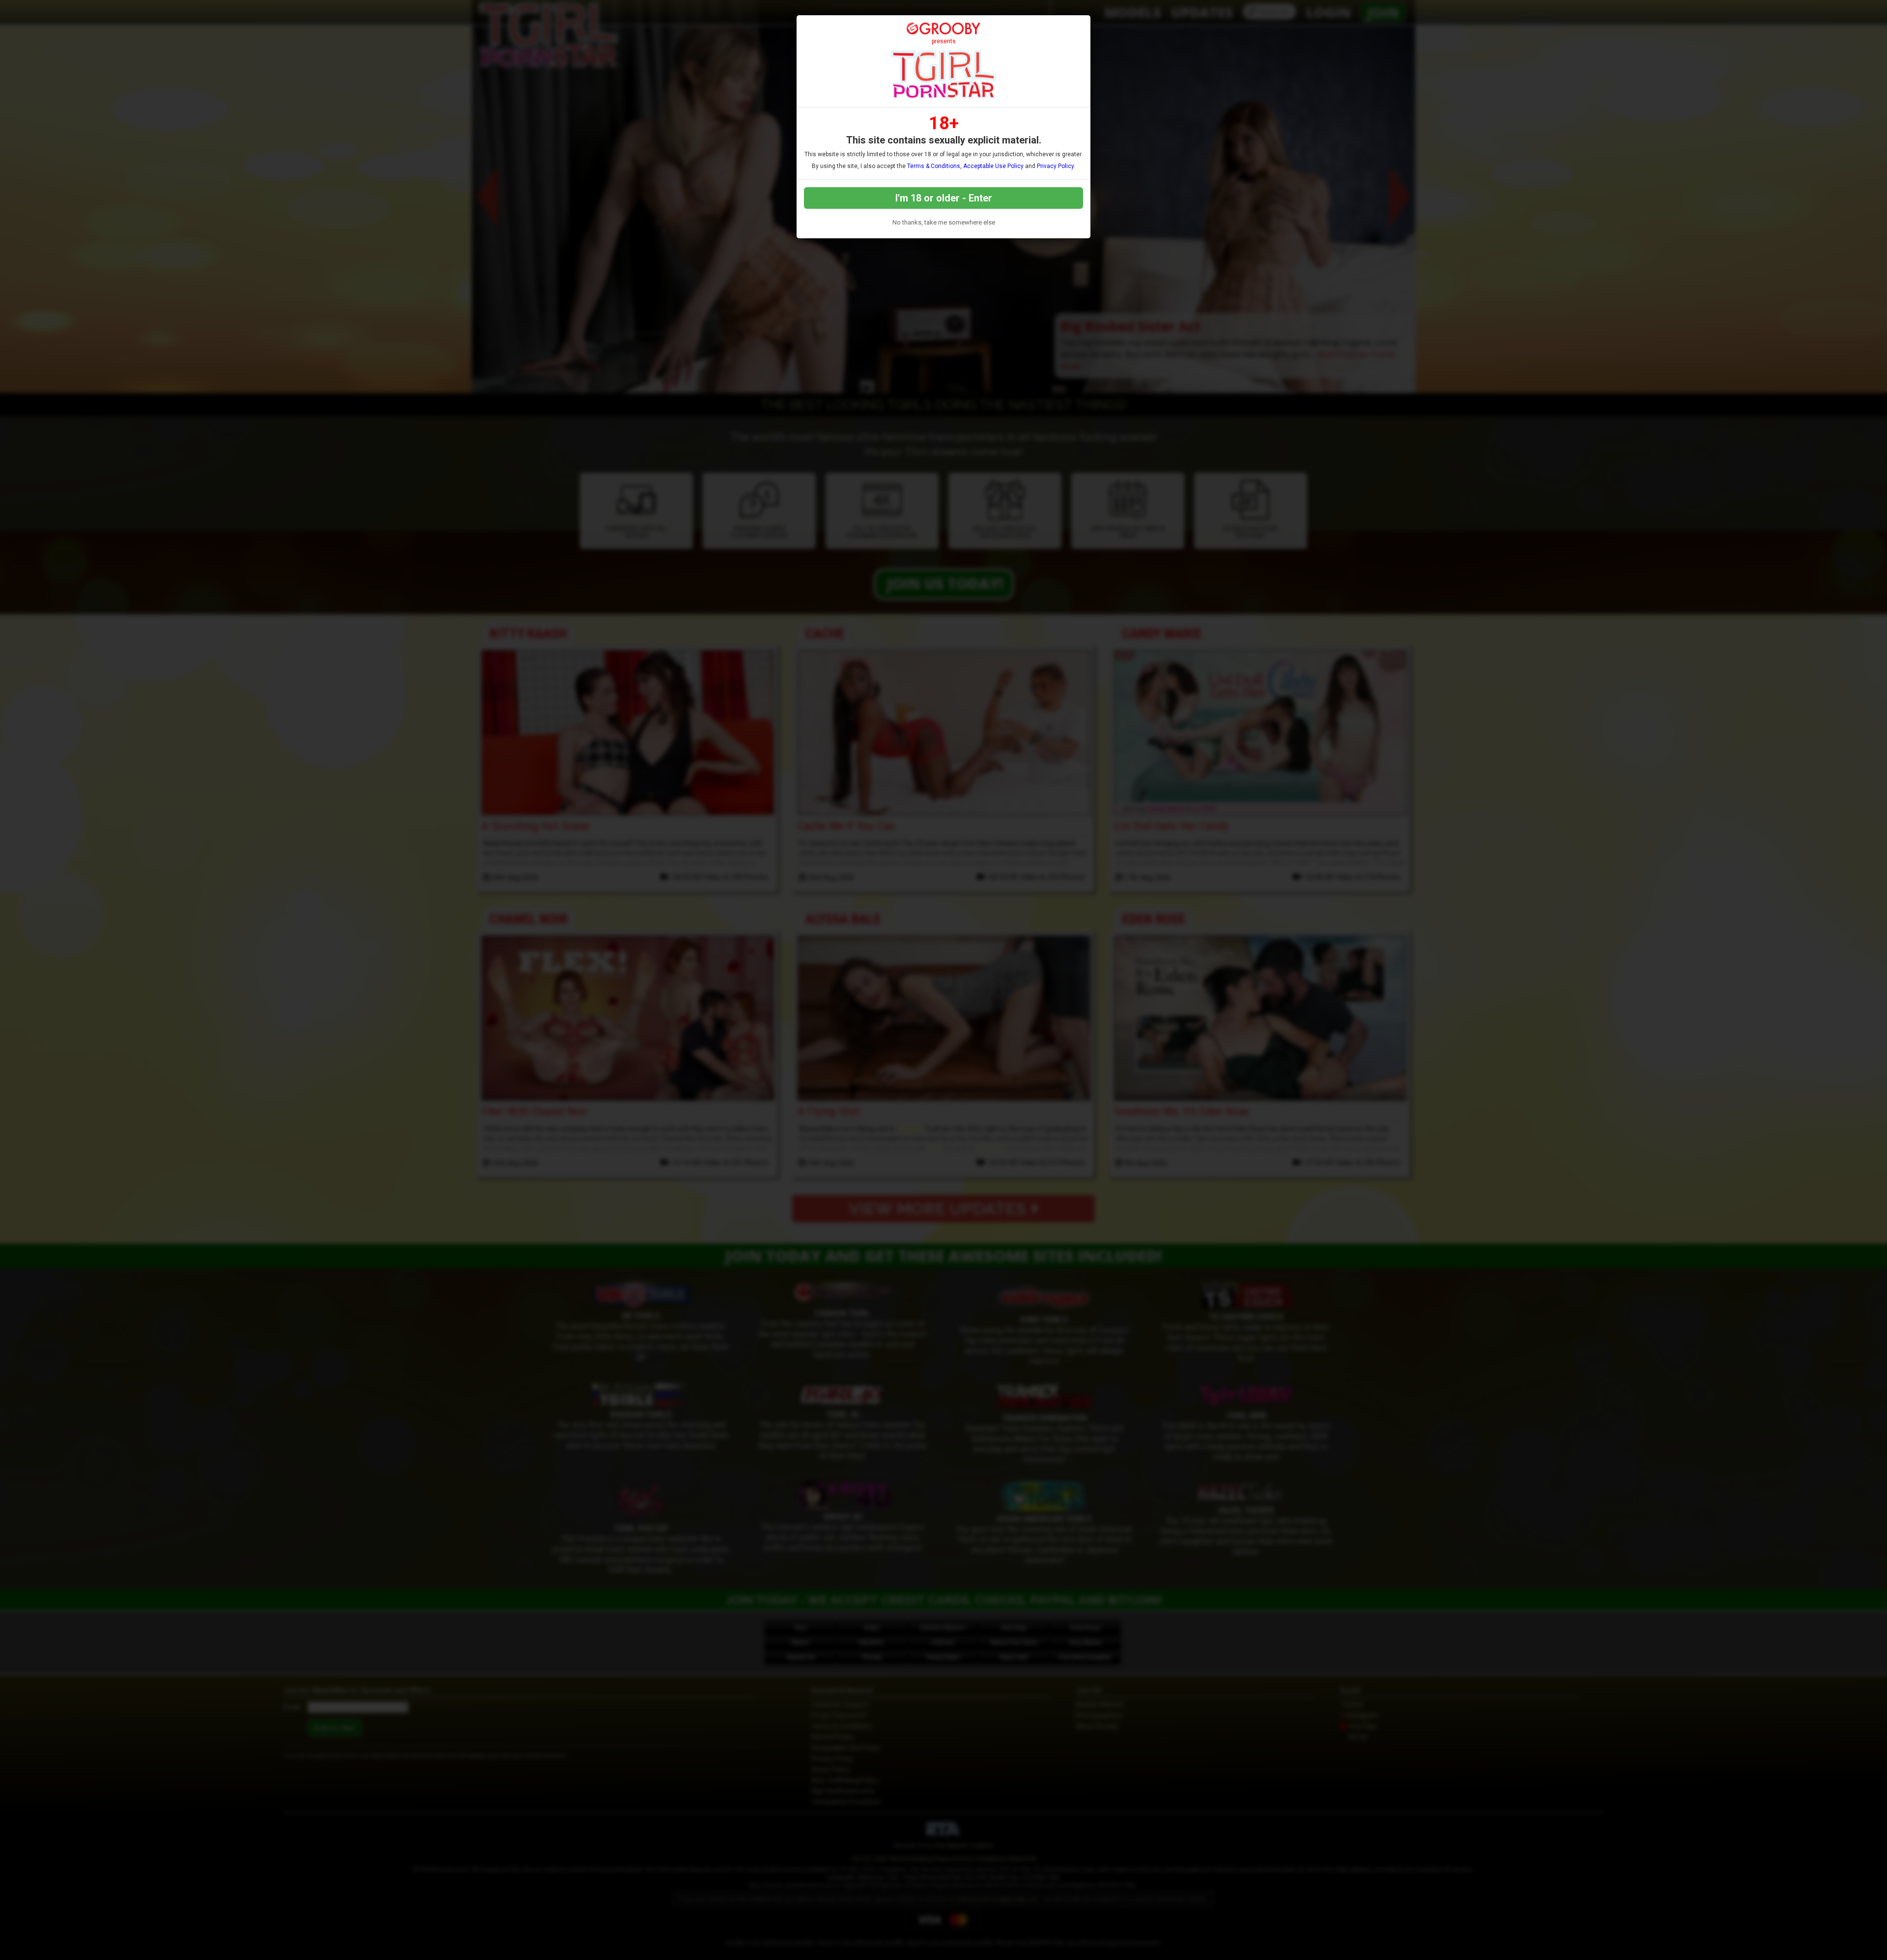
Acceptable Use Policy (993, 166)
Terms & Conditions (934, 166)
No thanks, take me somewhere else (944, 222)
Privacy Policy (1055, 166)
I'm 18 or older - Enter (944, 198)
